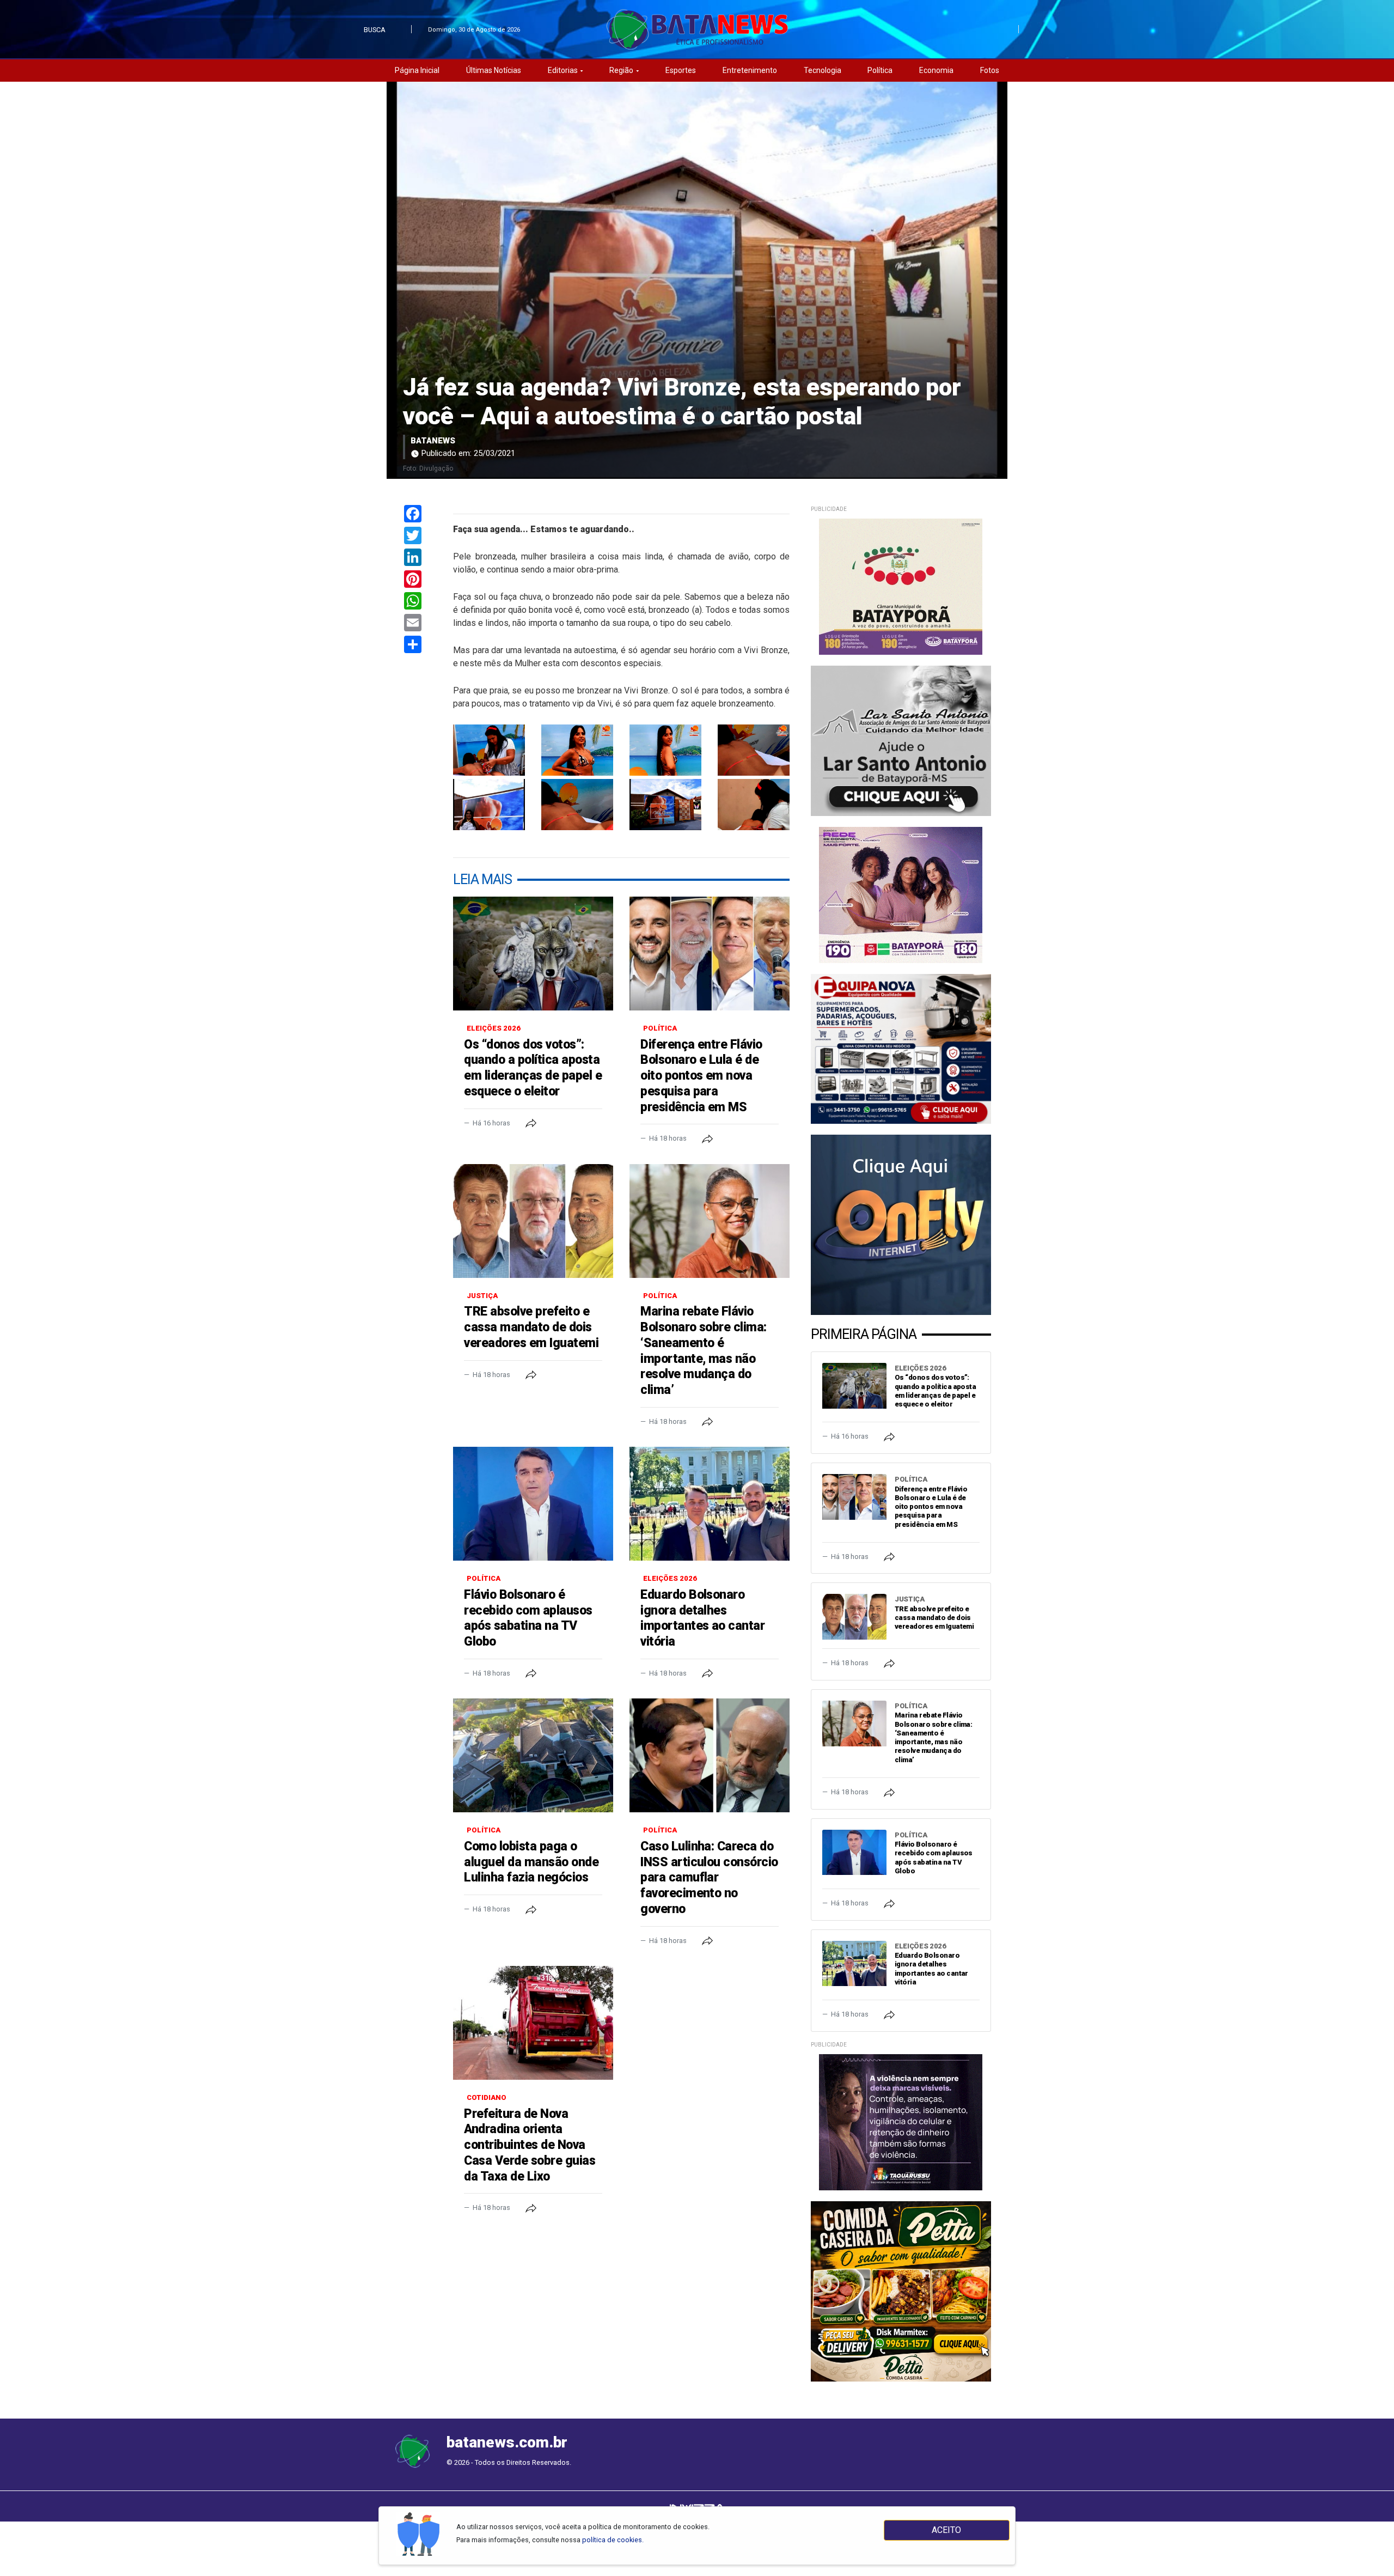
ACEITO (946, 2530)
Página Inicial (417, 70)
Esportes (681, 70)
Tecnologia (823, 70)
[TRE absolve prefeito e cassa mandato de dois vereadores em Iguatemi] (533, 1221)
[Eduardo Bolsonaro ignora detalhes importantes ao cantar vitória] (710, 1504)
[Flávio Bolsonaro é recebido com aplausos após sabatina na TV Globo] (533, 1504)
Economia (936, 70)
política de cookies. (613, 2540)
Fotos (990, 70)
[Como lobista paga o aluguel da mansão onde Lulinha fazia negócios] (533, 1755)
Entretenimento (750, 70)
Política (880, 70)
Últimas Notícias (494, 70)
